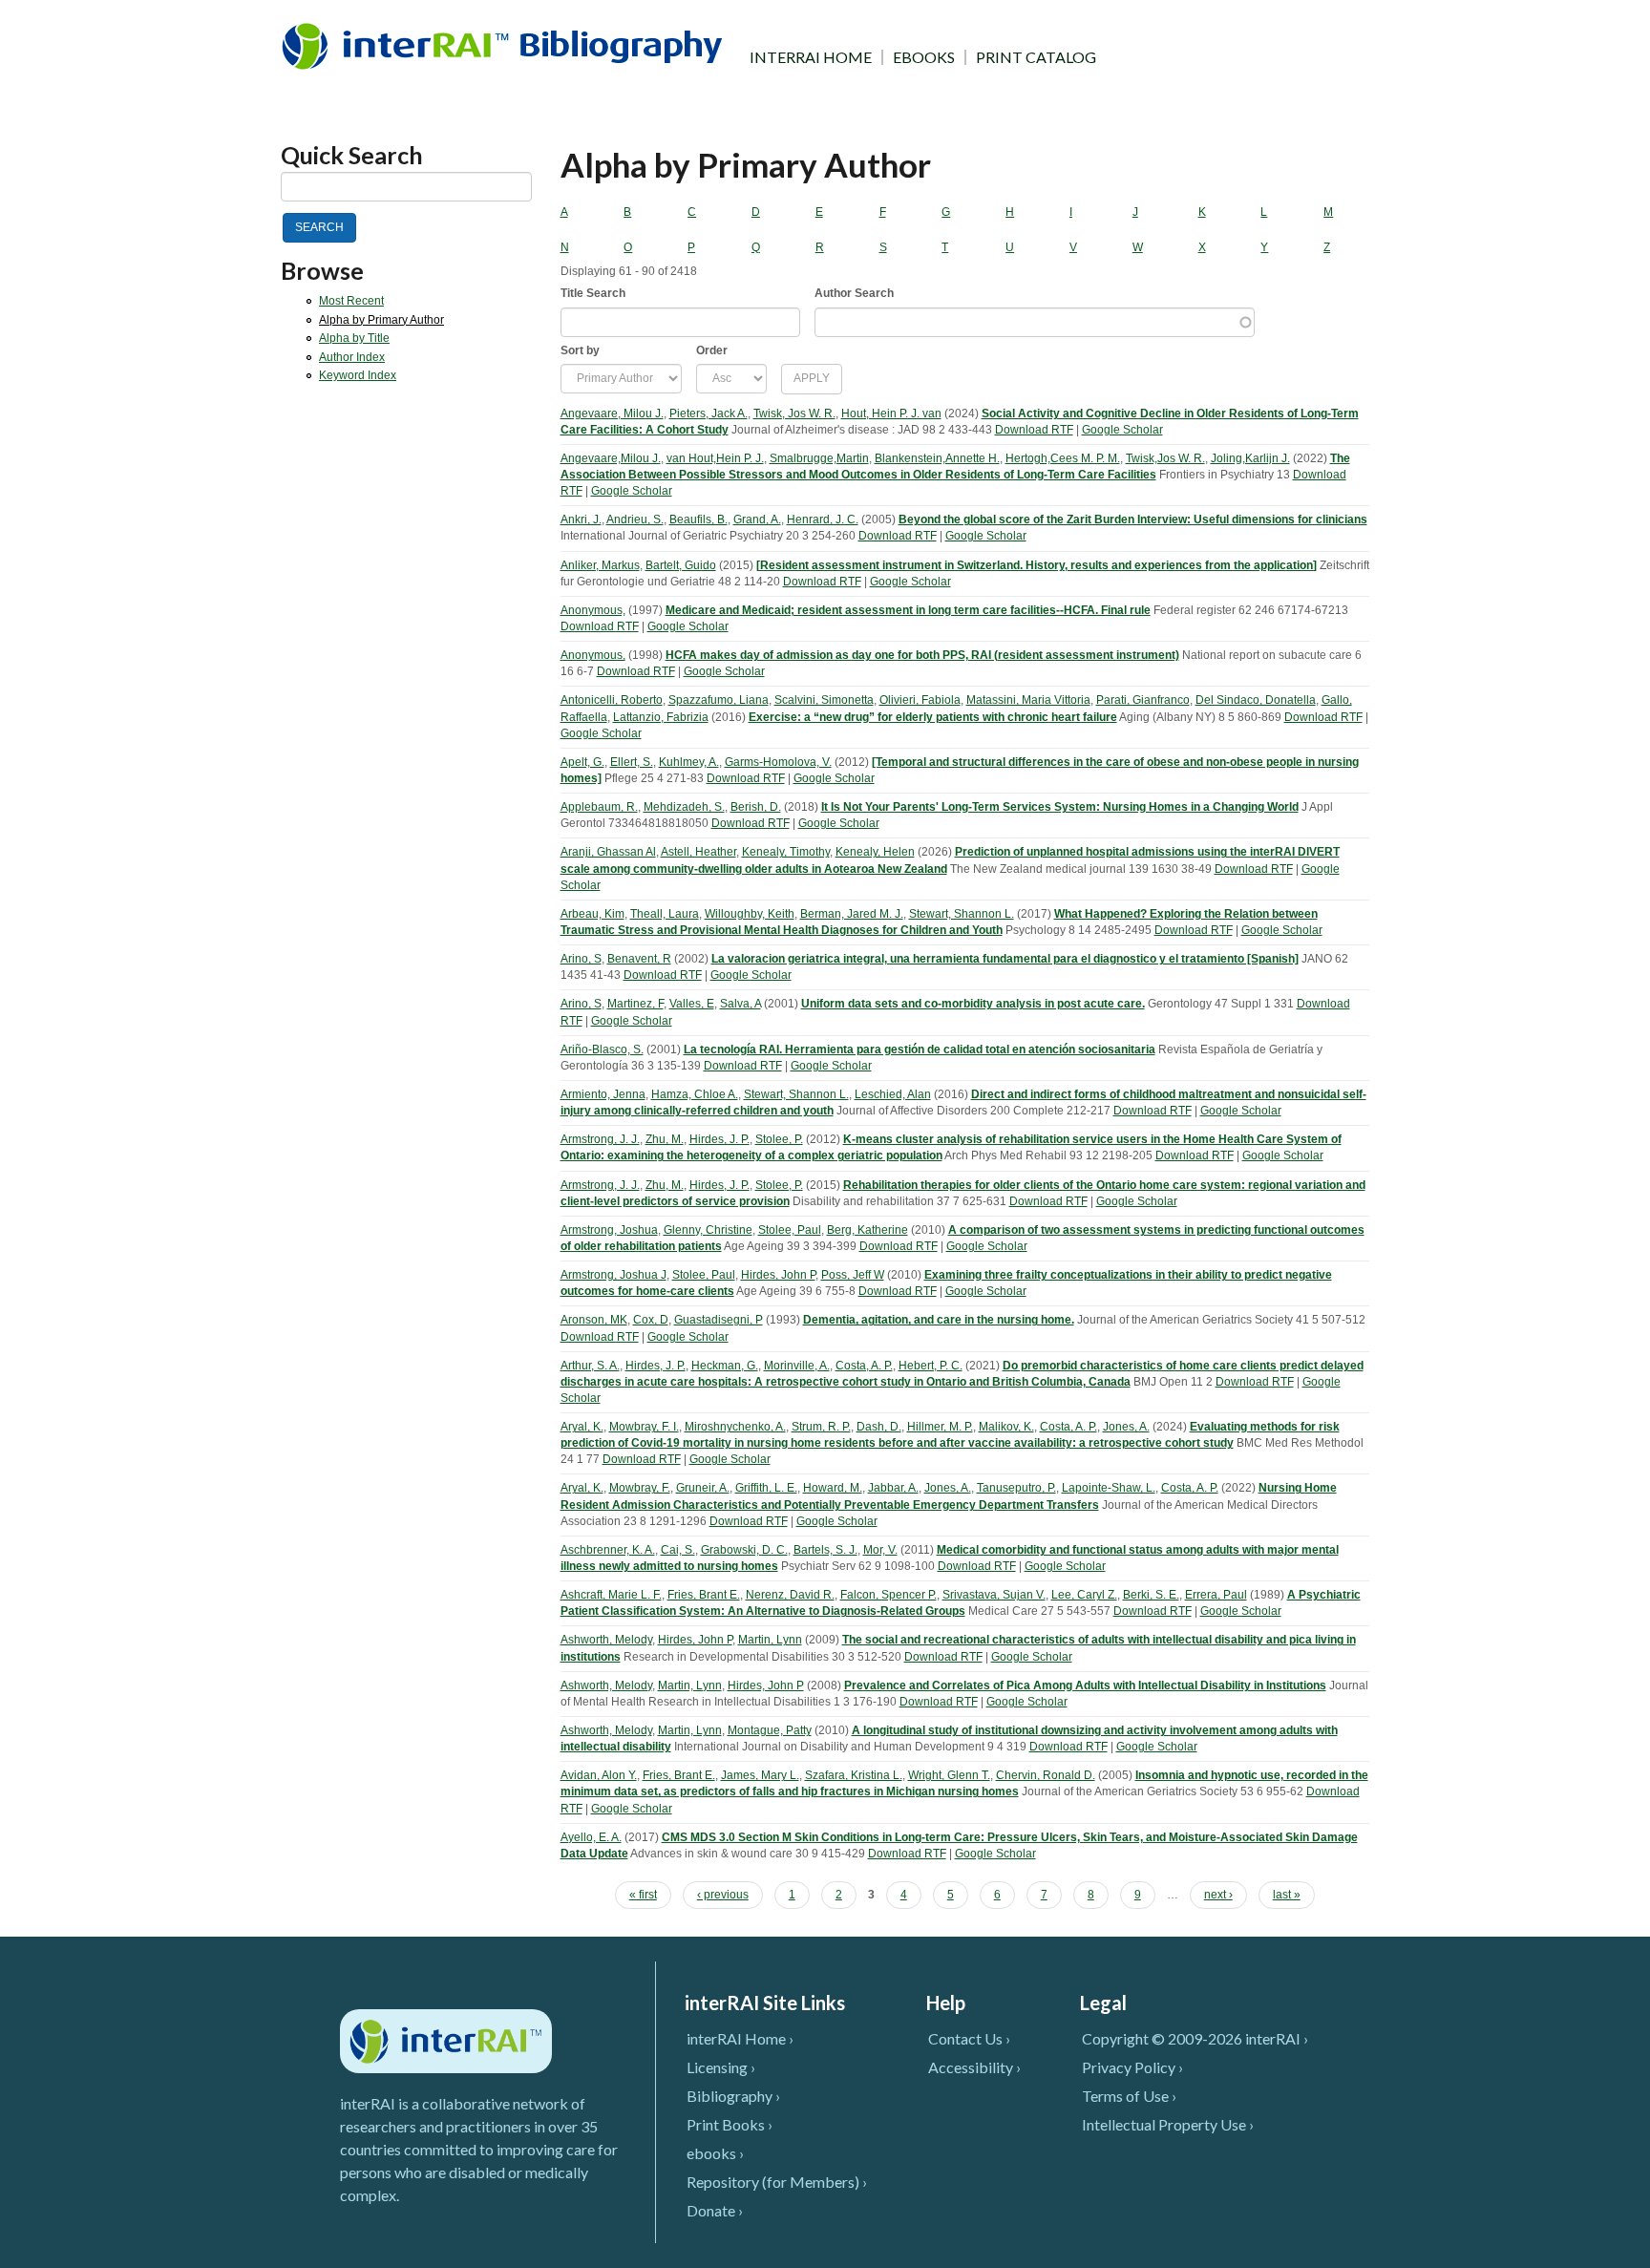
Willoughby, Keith (750, 914)
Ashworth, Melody (606, 1640)
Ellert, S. (632, 762)
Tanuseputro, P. (1016, 1488)
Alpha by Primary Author (381, 320)
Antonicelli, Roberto (612, 700)
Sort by (580, 350)
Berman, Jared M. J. (852, 914)
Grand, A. (757, 519)
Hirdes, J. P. (719, 1139)
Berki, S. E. (1151, 1595)
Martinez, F (635, 1004)
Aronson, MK (594, 1320)
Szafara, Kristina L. (854, 1775)
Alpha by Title (354, 338)
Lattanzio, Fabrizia (661, 717)
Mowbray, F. (640, 1488)
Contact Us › (969, 2038)
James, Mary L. (760, 1775)
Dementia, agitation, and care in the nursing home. (939, 1320)
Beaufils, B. (698, 519)
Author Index (352, 357)
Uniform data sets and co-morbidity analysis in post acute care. (973, 1004)
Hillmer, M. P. (940, 1427)
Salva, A (740, 1004)
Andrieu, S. (635, 519)
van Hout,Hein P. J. (715, 458)
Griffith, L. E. (766, 1488)
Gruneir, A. (703, 1488)
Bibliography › (733, 2096)
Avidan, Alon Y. (599, 1775)
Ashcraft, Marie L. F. (611, 1595)
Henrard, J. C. (823, 519)
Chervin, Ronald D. (1046, 1775)
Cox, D (651, 1320)
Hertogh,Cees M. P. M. (1063, 458)
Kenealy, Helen (875, 852)
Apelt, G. (582, 762)
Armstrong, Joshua (609, 1230)
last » (1287, 1895)
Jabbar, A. (893, 1488)
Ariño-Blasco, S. (602, 1049)
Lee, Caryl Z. (1084, 1595)
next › (1218, 1895)
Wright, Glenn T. (949, 1775)
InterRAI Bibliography (506, 45)
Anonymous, (593, 610)
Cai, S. (678, 1550)
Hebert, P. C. (931, 1366)
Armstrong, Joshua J (613, 1275)
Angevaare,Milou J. (611, 458)
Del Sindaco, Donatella (1256, 700)
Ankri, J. (581, 519)
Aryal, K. (582, 1427)
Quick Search (352, 155)
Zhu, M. (665, 1139)
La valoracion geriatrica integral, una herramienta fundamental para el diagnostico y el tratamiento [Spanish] (1005, 959)
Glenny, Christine (708, 1230)
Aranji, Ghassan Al (608, 852)
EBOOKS (924, 57)
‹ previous (723, 1895)
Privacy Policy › (1132, 2067)
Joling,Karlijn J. (1250, 458)
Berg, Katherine (867, 1230)
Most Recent (351, 301)
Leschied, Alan (893, 1094)
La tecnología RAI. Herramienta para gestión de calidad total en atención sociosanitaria (920, 1049)
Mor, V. (880, 1550)
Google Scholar (1122, 430)
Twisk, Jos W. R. (794, 413)
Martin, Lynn (770, 1640)
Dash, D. (879, 1427)
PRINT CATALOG (1036, 57)
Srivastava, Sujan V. (994, 1595)
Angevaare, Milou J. (612, 413)
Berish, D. (756, 807)
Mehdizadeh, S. (684, 807)
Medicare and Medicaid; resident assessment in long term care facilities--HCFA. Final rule (908, 610)
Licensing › (721, 2067)
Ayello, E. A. (591, 1837)
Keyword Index (358, 375)
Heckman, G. (725, 1366)
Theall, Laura (665, 914)
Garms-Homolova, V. (778, 762)
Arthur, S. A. (590, 1366)
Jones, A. (1126, 1427)
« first (643, 1895)
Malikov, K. (1006, 1427)
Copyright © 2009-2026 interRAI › (1195, 2038)
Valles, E (692, 1004)
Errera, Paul (1216, 1595)
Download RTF (1034, 430)
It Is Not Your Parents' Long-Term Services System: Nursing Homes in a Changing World (1060, 807)
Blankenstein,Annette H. (937, 458)
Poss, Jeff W (853, 1275)
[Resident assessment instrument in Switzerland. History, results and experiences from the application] (1037, 565)
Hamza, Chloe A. (695, 1094)
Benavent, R (639, 959)
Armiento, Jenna (603, 1094)
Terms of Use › (1129, 2096)
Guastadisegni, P (719, 1320)
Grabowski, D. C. (744, 1550)
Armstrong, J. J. (600, 1139)
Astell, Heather (698, 852)
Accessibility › (974, 2067)
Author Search (854, 293)
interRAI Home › (740, 2038)
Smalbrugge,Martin (819, 458)
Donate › (715, 2210)
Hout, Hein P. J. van (891, 413)
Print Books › (730, 2124)
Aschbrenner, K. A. (608, 1550)
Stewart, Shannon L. (962, 914)
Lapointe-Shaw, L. (1109, 1488)
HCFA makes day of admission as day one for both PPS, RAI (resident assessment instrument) (922, 655)
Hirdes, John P (778, 1275)
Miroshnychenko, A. (735, 1427)
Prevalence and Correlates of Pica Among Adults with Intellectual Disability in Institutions (1085, 1685)
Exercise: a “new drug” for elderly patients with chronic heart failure (933, 717)
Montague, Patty (770, 1730)
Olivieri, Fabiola (920, 700)
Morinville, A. (797, 1366)
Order (712, 350)
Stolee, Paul (790, 1230)
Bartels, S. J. (825, 1550)
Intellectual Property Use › (1168, 2124)
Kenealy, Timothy (786, 852)
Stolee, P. (779, 1139)
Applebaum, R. (599, 807)
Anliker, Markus (600, 565)
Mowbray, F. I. (644, 1427)
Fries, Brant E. (704, 1595)
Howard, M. (833, 1488)
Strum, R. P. (821, 1427)
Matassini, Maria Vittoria (1028, 700)
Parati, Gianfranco (1143, 700)
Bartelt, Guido (681, 565)
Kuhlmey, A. (689, 762)
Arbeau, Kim (592, 914)
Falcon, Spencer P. (888, 1595)
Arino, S (581, 959)
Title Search (593, 293)
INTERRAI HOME (811, 57)
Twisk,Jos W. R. (1165, 458)
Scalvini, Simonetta (824, 700)
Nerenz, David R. (790, 1595)
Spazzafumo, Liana (719, 700)
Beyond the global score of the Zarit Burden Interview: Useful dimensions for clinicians (1133, 519)
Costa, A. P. (864, 1366)
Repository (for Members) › (777, 2182)
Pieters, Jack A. (709, 413)
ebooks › (715, 2153)
